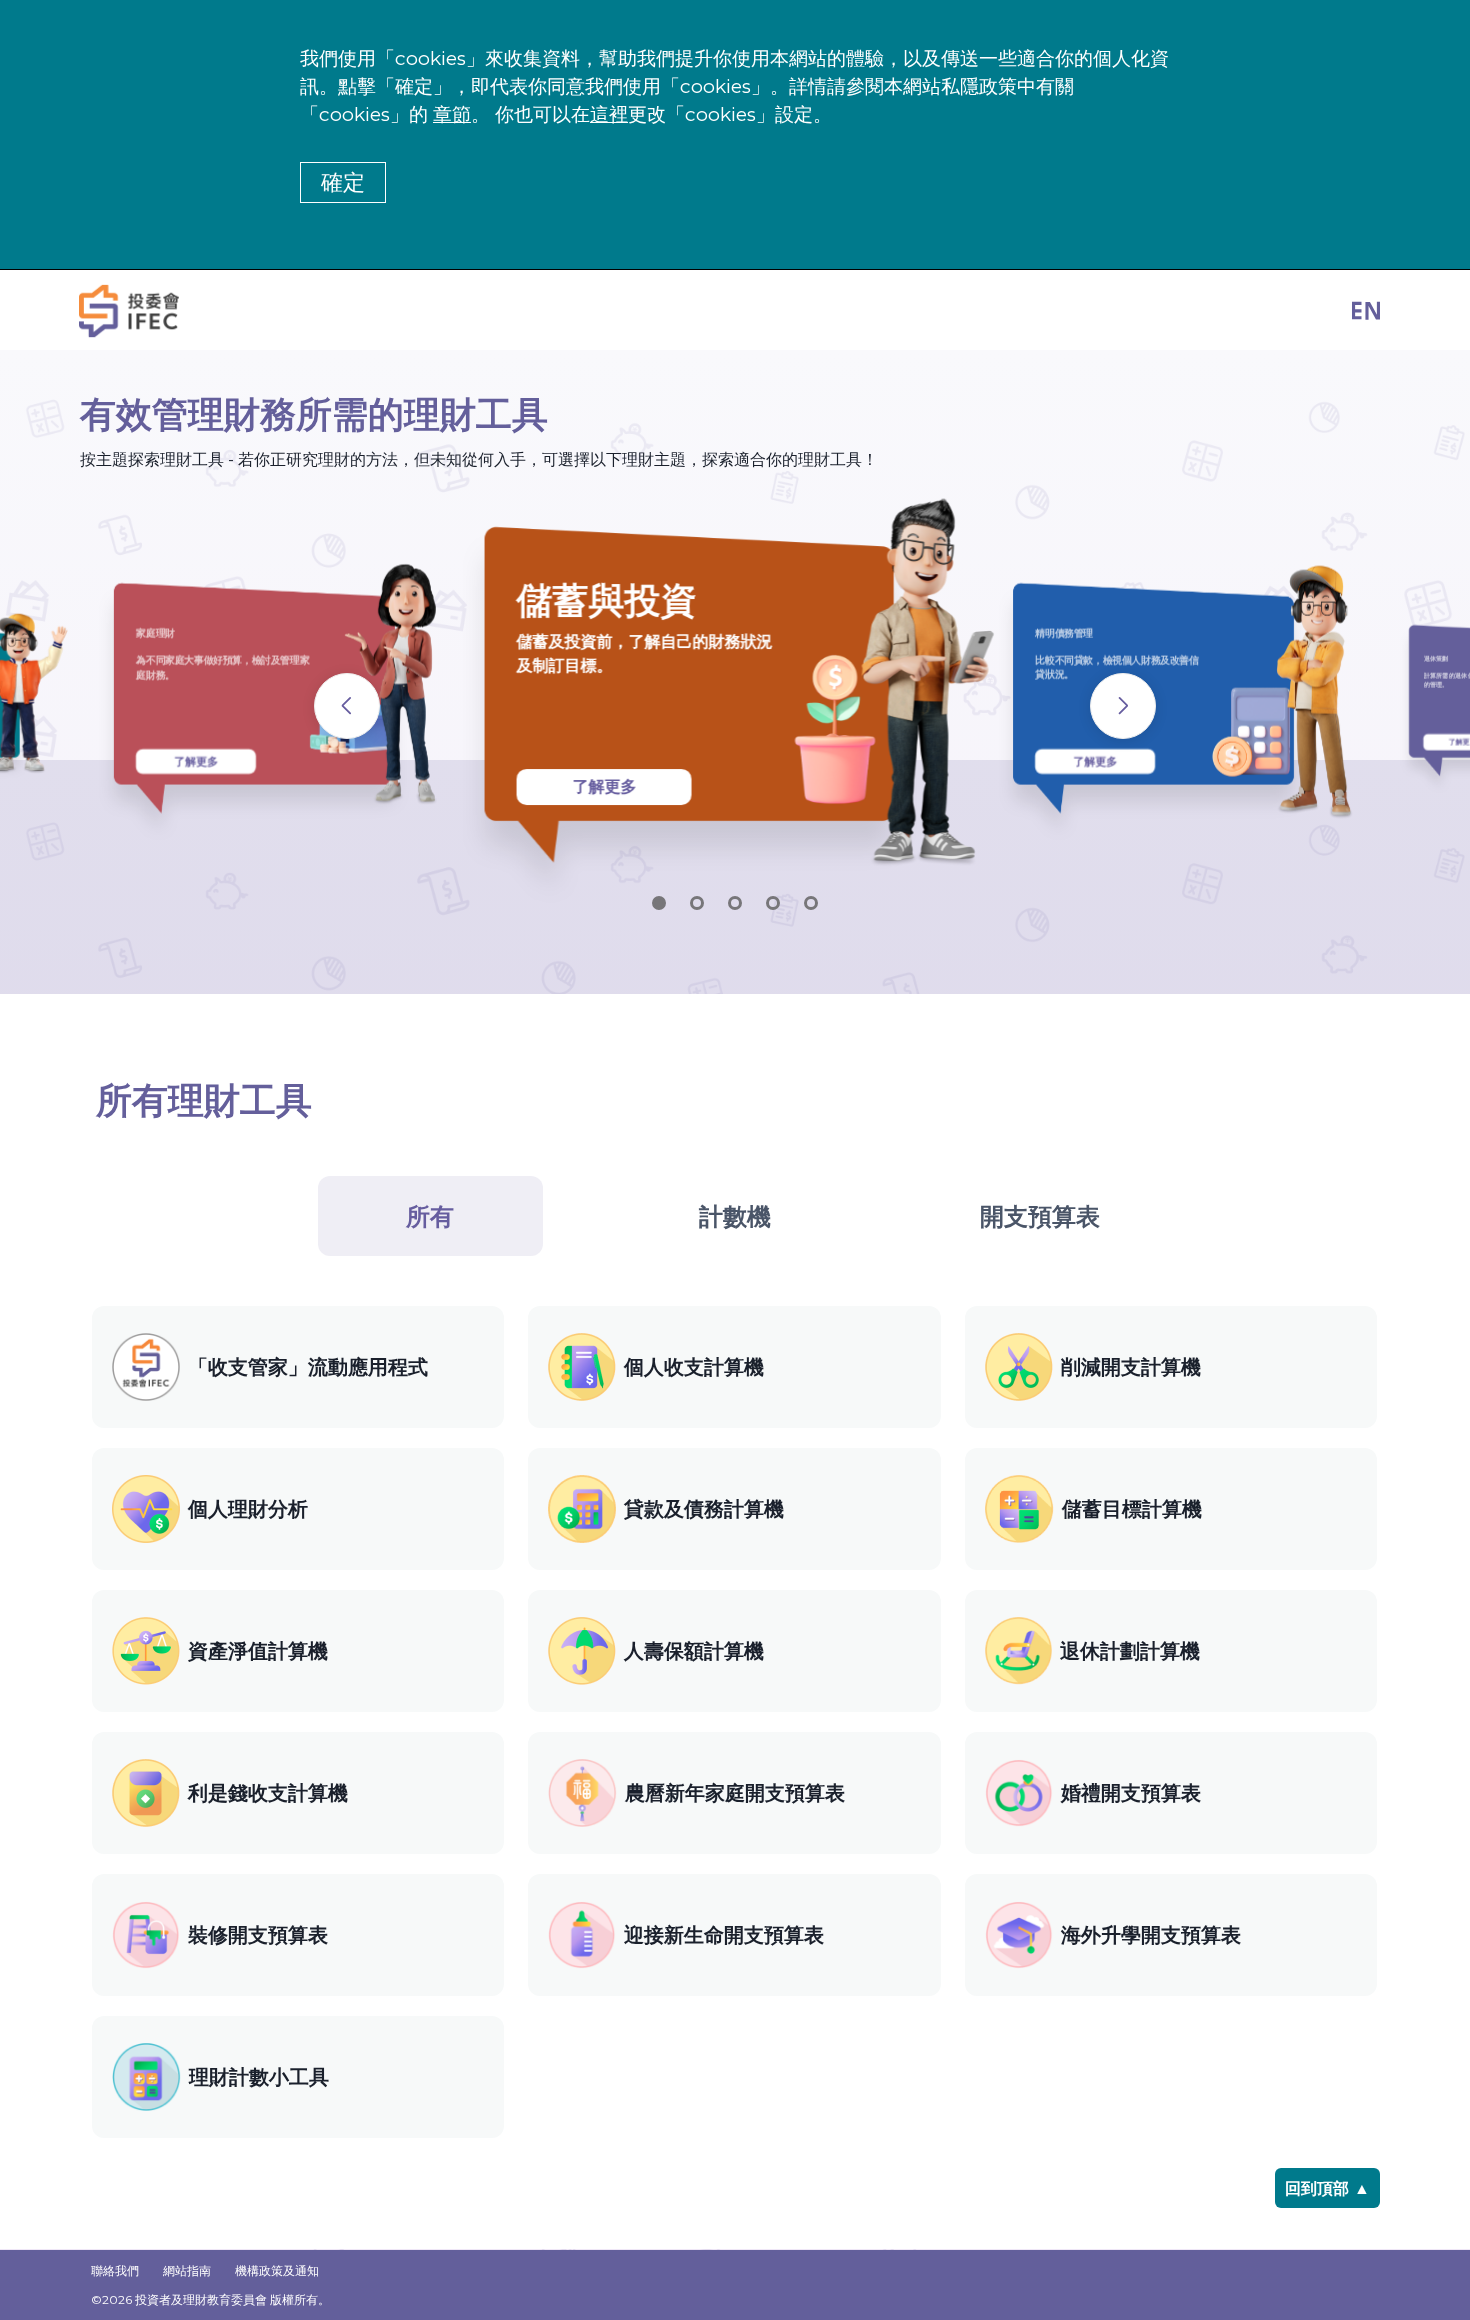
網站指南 (187, 2270)
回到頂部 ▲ (1327, 2188)
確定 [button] (343, 182)
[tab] (430, 1216)
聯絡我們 (115, 2270)
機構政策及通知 (277, 2270)
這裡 (609, 114)
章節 (452, 114)
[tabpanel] (735, 1722)
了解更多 (196, 761)
